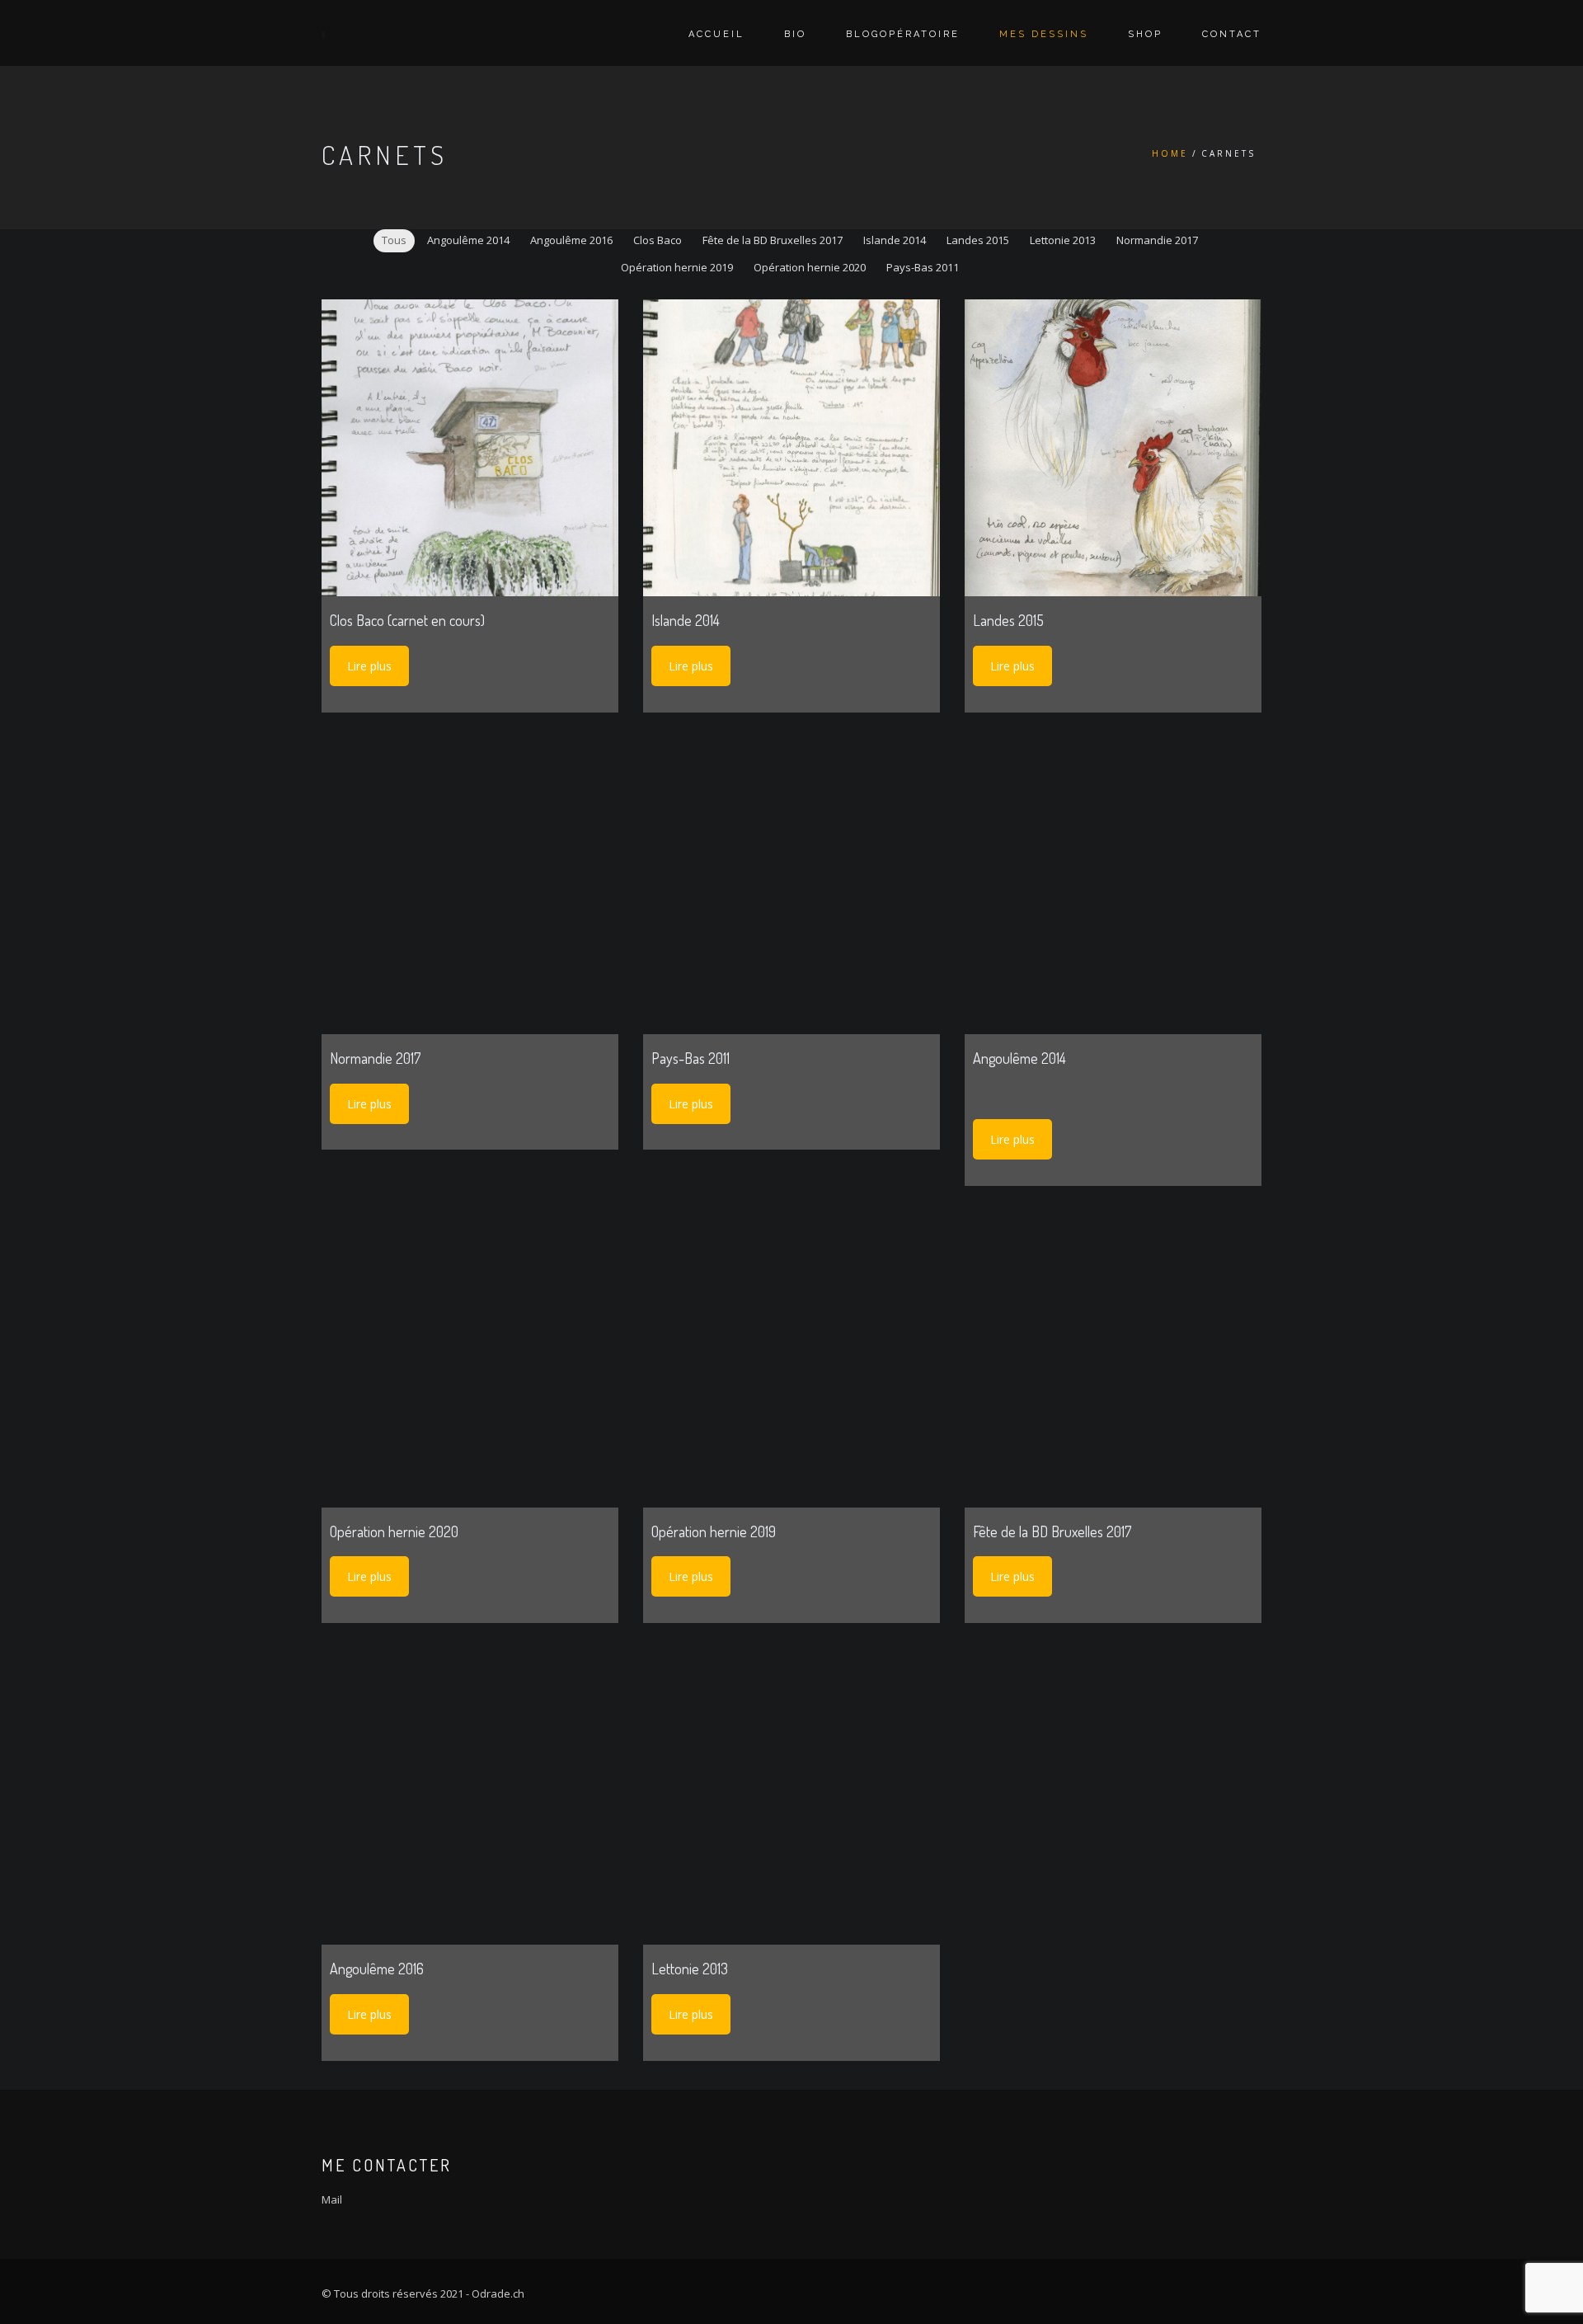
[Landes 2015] (1113, 448)
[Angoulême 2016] (470, 1796)
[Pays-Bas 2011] (791, 886)
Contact (1232, 34)
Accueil (716, 34)
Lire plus (369, 666)
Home (1170, 153)
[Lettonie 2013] (791, 1796)
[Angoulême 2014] (1113, 886)
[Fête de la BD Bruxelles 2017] (1113, 1359)
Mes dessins (1044, 34)
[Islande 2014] (791, 448)
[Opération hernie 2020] (470, 1359)
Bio (795, 34)
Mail (332, 2199)
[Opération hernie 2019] (791, 1359)
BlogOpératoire (903, 34)
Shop (1145, 34)
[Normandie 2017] (470, 886)
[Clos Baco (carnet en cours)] (470, 448)
